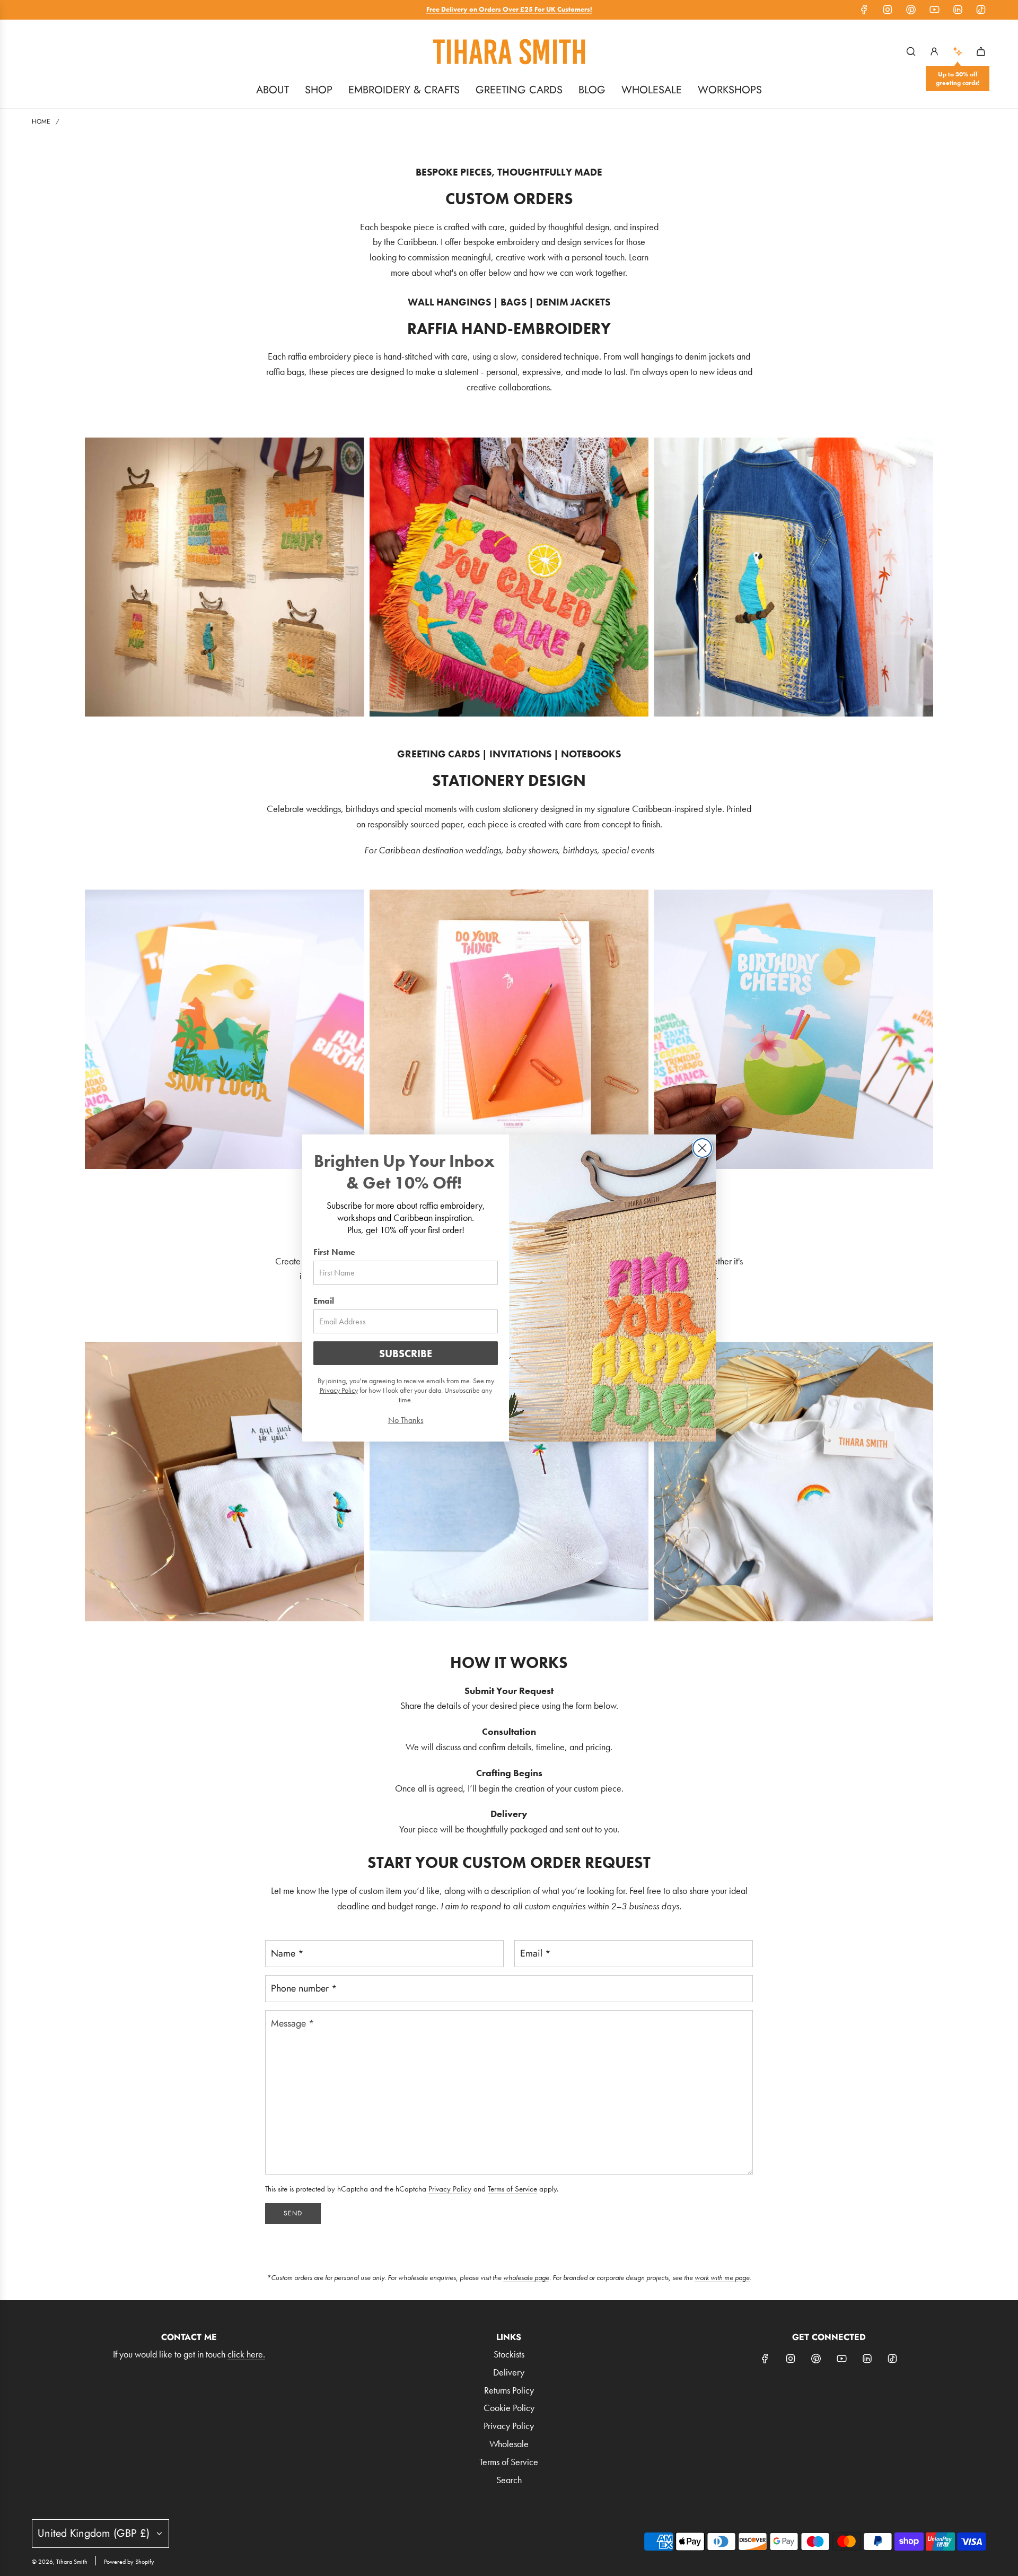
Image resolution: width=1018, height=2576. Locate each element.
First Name (334, 1252)
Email (324, 1301)
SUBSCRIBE (406, 1354)
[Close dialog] (702, 1148)
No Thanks (406, 1420)
